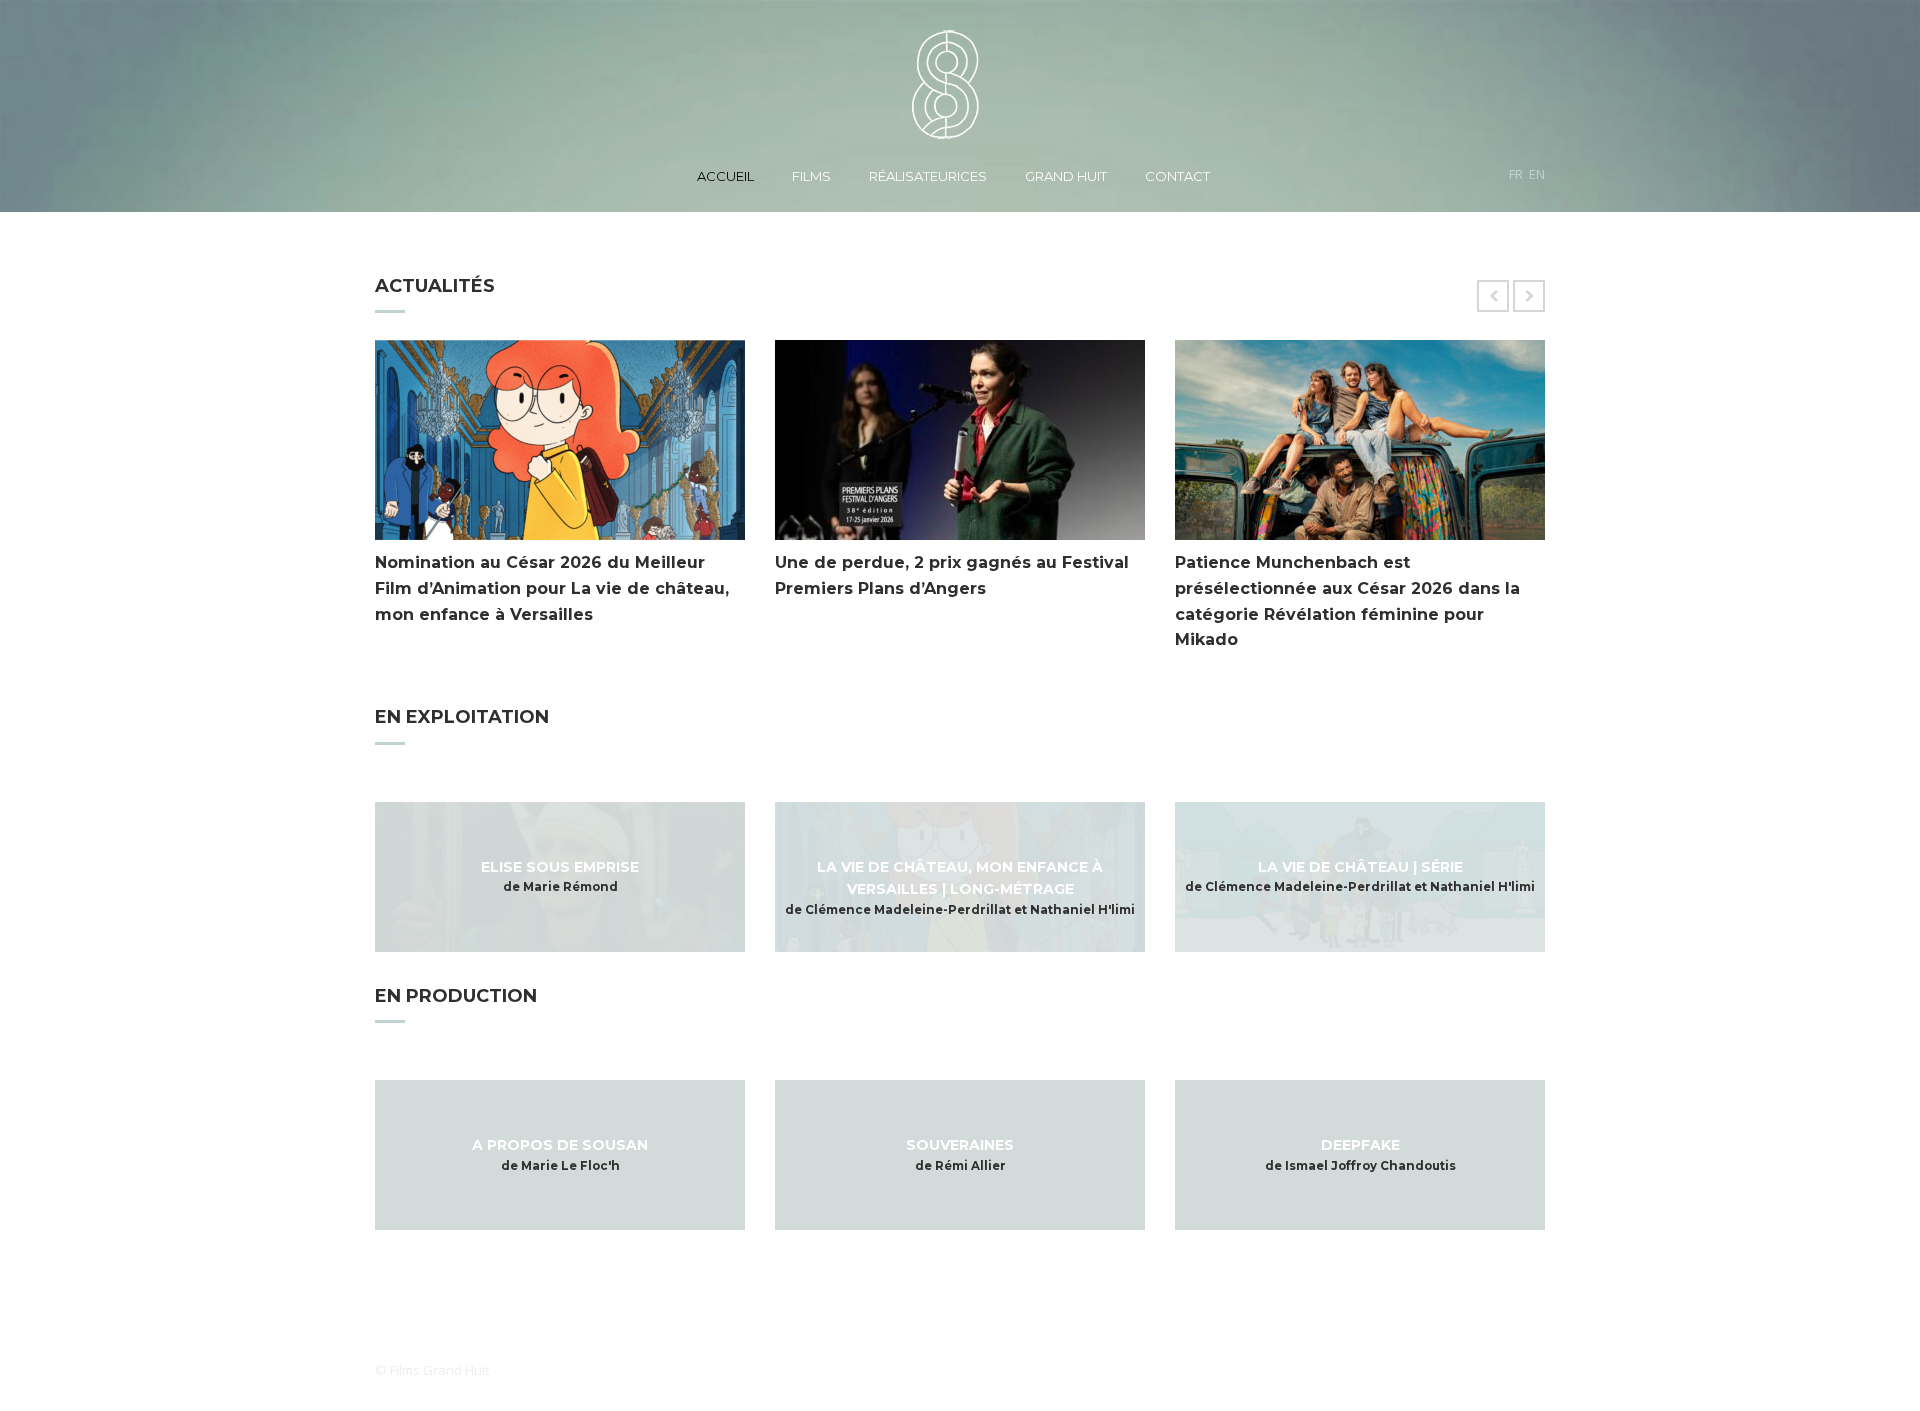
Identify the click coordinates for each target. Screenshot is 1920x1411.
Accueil (725, 176)
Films (811, 176)
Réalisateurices (928, 176)
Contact (1177, 176)
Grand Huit (1066, 176)
